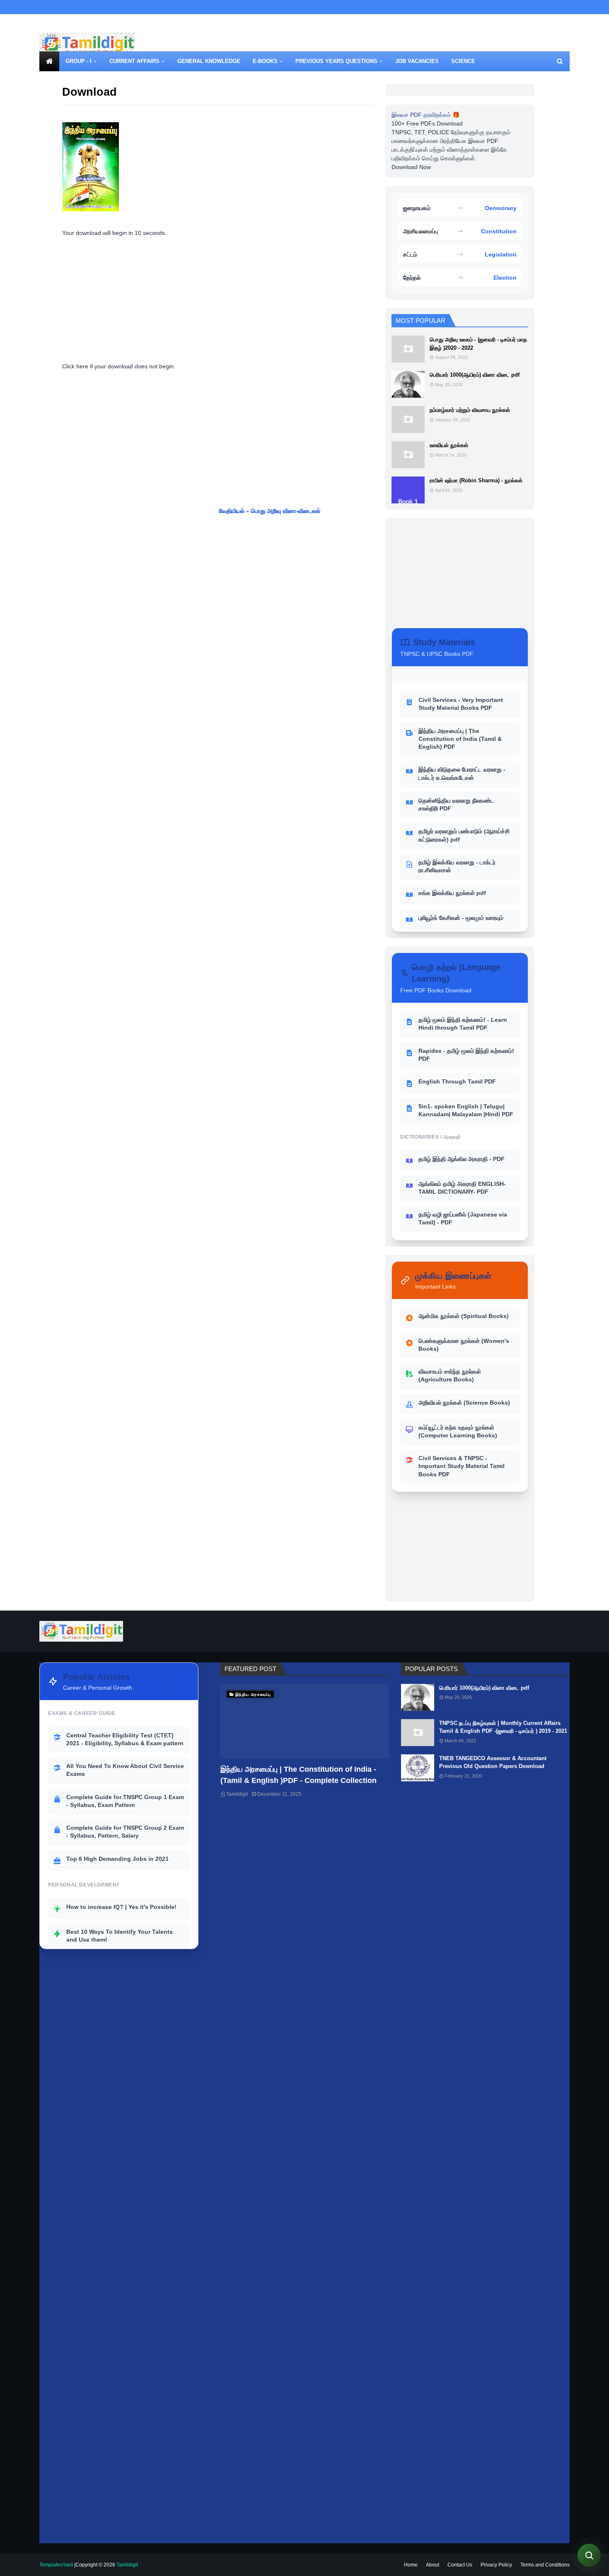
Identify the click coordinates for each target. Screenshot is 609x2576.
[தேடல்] (589, 2555)
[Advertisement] (419, 45)
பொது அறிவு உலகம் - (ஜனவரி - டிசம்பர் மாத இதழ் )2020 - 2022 (478, 344)
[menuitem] (49, 61)
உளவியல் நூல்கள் (449, 445)
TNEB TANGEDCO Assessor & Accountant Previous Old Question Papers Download (493, 1762)
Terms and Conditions (545, 2565)
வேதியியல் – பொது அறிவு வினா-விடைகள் (318, 511)
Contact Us (460, 2565)
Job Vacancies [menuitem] (417, 61)
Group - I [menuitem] (79, 61)
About (433, 2565)
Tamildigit (237, 1794)
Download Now (411, 167)
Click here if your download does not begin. (119, 366)
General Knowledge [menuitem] (209, 61)
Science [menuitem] (463, 61)
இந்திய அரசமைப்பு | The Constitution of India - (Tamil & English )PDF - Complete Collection (298, 1775)
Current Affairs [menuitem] (134, 61)
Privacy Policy (496, 2565)
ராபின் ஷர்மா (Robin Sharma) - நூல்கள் (476, 480)
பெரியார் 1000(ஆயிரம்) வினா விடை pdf (475, 375)
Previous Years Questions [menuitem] (336, 61)
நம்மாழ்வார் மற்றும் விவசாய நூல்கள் (470, 410)
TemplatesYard (56, 2565)
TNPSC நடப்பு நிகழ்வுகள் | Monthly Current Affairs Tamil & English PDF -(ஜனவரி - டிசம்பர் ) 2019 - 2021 (503, 1727)
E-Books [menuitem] (265, 61)
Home (411, 2565)
